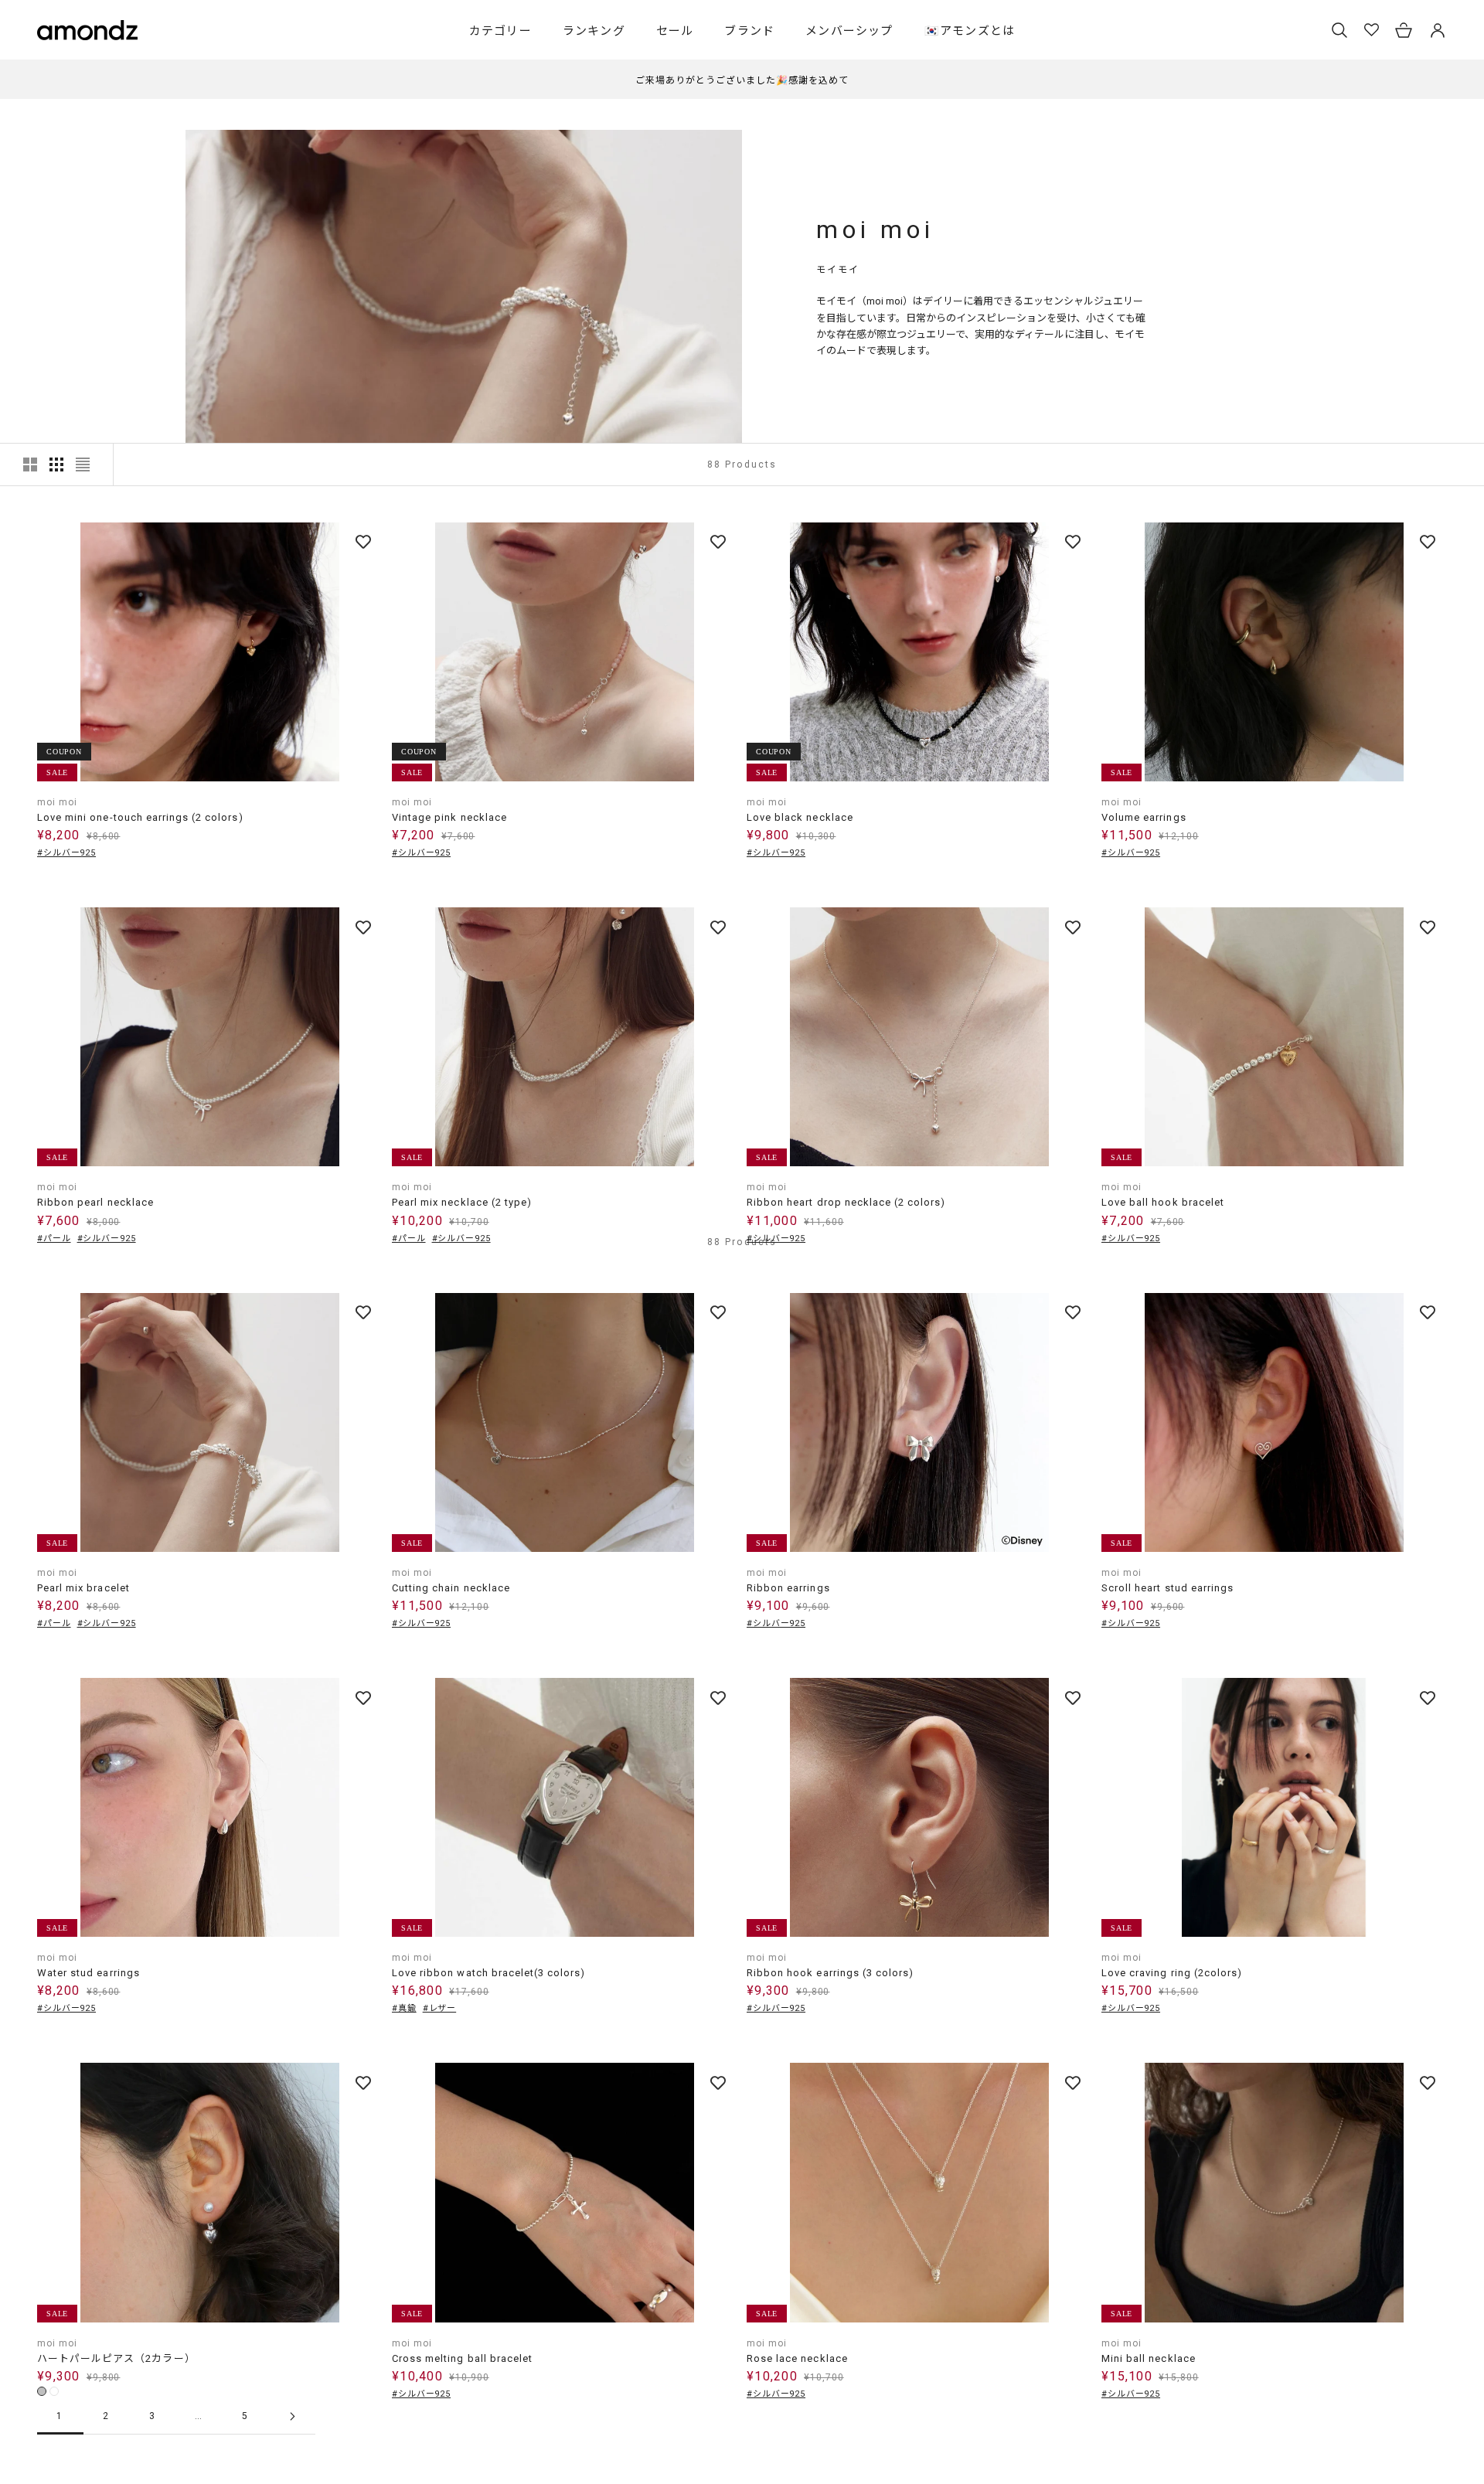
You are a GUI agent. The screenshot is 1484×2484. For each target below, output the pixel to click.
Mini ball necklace (1149, 2358)
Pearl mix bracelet (83, 1588)
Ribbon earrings (788, 1588)
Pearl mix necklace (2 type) (462, 1202)
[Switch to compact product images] (83, 464)
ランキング (594, 31)
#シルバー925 (66, 853)
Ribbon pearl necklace (95, 1202)
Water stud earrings (88, 1973)
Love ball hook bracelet (1163, 1202)
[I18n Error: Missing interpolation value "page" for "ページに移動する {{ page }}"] (292, 2416)
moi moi (57, 802)
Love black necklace (800, 817)
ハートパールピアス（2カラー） (116, 2358)
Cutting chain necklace (451, 1588)
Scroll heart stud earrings (1167, 1588)
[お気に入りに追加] (363, 542)
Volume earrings (1144, 817)
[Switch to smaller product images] (56, 464)
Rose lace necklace (797, 2358)
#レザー (440, 2008)
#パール (54, 1239)
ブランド (749, 31)
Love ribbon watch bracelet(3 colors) (488, 1973)
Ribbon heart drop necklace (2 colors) (846, 1202)
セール (675, 31)
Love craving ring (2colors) (1172, 1973)
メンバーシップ (849, 31)
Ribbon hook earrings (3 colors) (830, 1973)
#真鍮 (404, 2008)
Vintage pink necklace (449, 817)
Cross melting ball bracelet (462, 2358)
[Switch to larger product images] (30, 464)
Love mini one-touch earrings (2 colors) (140, 817)
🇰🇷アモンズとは (970, 31)
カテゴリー (500, 31)
